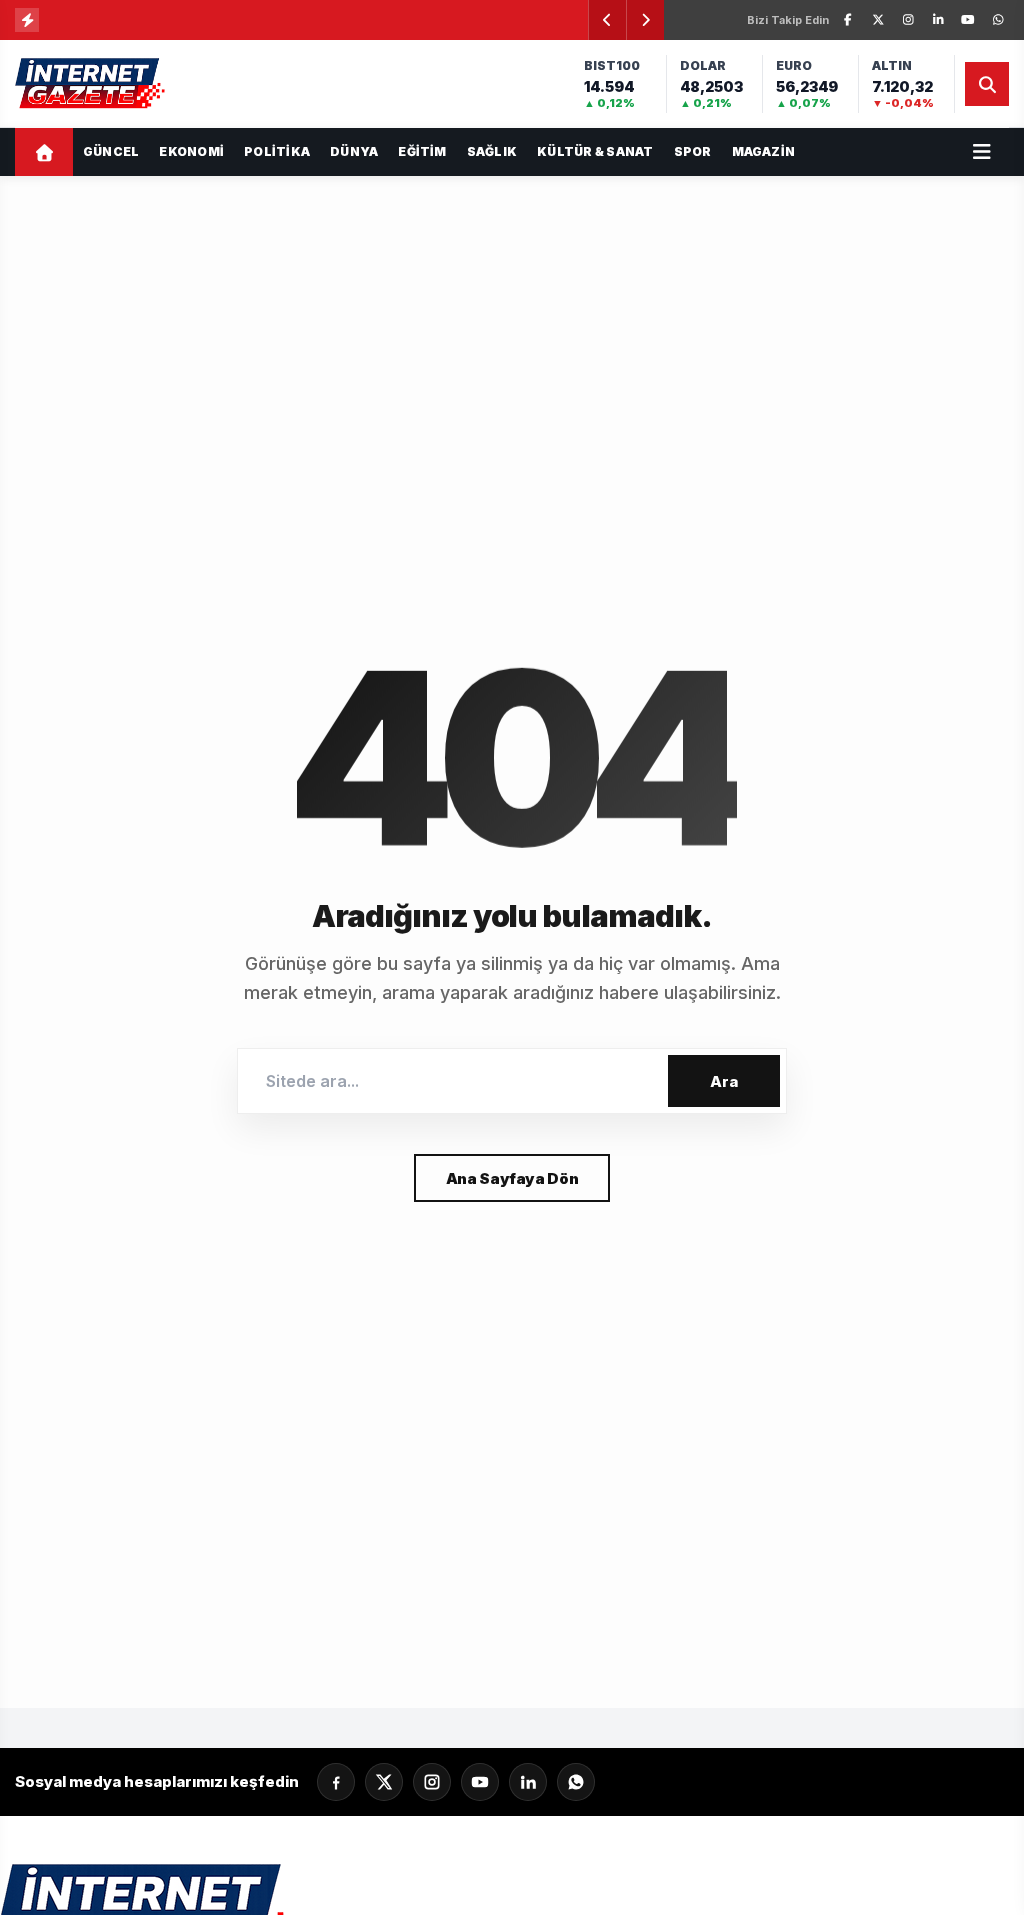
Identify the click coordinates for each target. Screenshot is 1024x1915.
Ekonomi (191, 151)
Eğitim (422, 151)
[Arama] (987, 84)
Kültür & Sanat (595, 151)
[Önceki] (607, 20)
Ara (724, 1081)
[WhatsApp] (998, 20)
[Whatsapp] (576, 1782)
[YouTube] (968, 20)
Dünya (354, 151)
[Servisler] (982, 152)
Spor (693, 151)
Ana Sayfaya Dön (512, 1178)
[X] (878, 20)
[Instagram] (908, 20)
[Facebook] (848, 20)
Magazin (764, 151)
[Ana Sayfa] (44, 152)
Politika (277, 151)
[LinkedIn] (938, 20)
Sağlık (492, 151)
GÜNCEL (111, 151)
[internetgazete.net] (92, 84)
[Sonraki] (645, 20)
